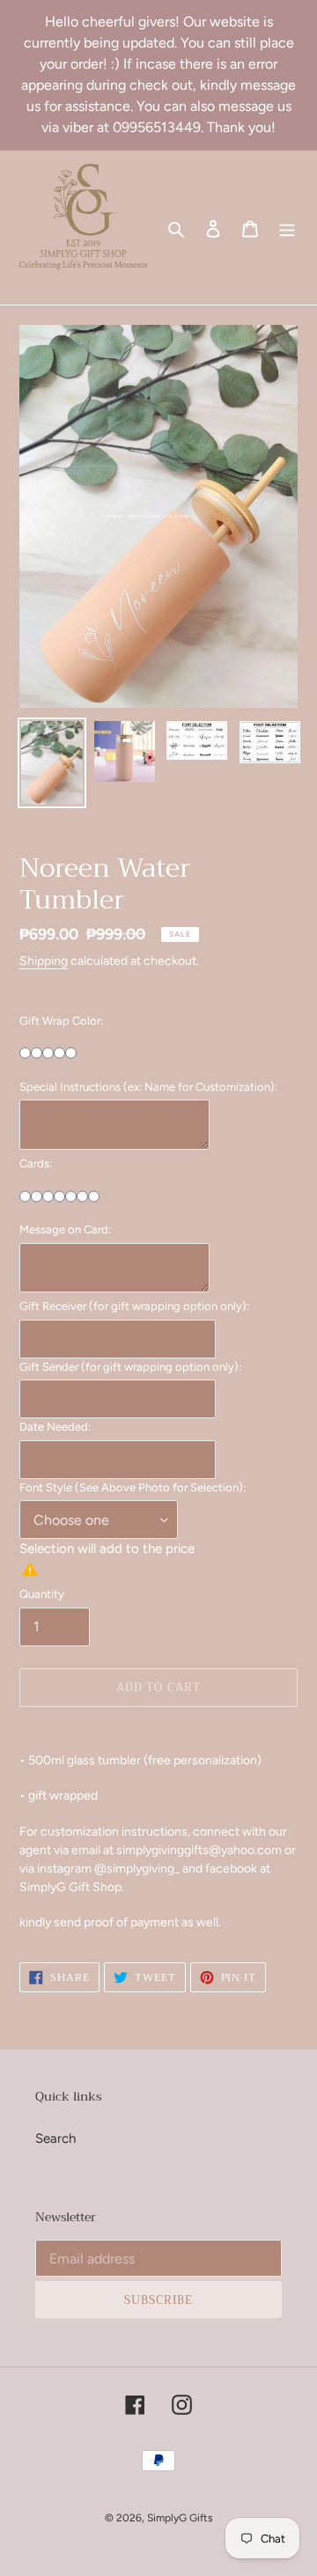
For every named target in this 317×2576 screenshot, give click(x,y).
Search (55, 2138)
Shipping (44, 960)
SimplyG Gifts (180, 2518)
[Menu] (287, 228)
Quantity (42, 1594)
